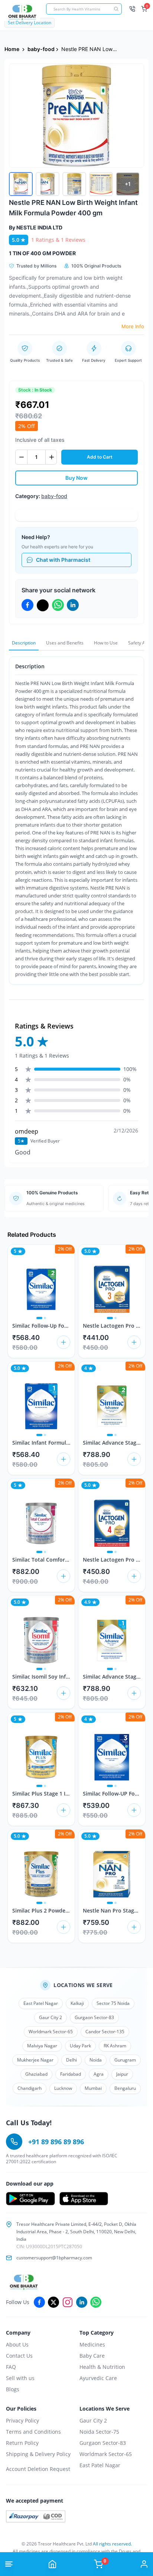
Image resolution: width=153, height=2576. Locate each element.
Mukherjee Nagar (35, 2060)
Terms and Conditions (33, 2432)
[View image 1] (21, 184)
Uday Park (80, 2046)
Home (12, 49)
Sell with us (20, 2378)
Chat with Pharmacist (63, 560)
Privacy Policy (22, 2420)
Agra (99, 2074)
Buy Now (76, 478)
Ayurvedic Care (98, 2378)
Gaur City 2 (51, 2017)
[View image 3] (74, 184)
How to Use (106, 643)
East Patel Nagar (41, 2003)
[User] (144, 2564)
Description (24, 643)
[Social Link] (39, 2302)
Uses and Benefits (65, 643)
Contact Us (19, 2356)
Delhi (71, 2060)
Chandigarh (30, 2088)
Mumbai (93, 2088)
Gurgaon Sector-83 (94, 2017)
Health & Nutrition (102, 2367)
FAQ (11, 2367)
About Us (17, 2344)
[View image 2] (48, 184)
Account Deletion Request (38, 2469)
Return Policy (22, 2443)
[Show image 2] (45, 1318)
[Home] (52, 2564)
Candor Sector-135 (105, 2032)
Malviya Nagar (42, 2046)
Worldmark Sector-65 (51, 2032)
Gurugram (125, 2060)
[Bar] (9, 2564)
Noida (96, 2060)
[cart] (64, 1342)
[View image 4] (101, 184)
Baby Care (92, 2356)
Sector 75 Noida (113, 2003)
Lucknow (63, 2088)
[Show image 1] (39, 1318)
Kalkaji (77, 2003)
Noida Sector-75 (99, 2432)
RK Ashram (115, 2046)
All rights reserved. (112, 2544)
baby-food (41, 49)
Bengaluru (125, 2088)
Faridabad (71, 2074)
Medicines (92, 2344)
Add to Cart (100, 457)
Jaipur (122, 2074)
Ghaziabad (36, 2074)
